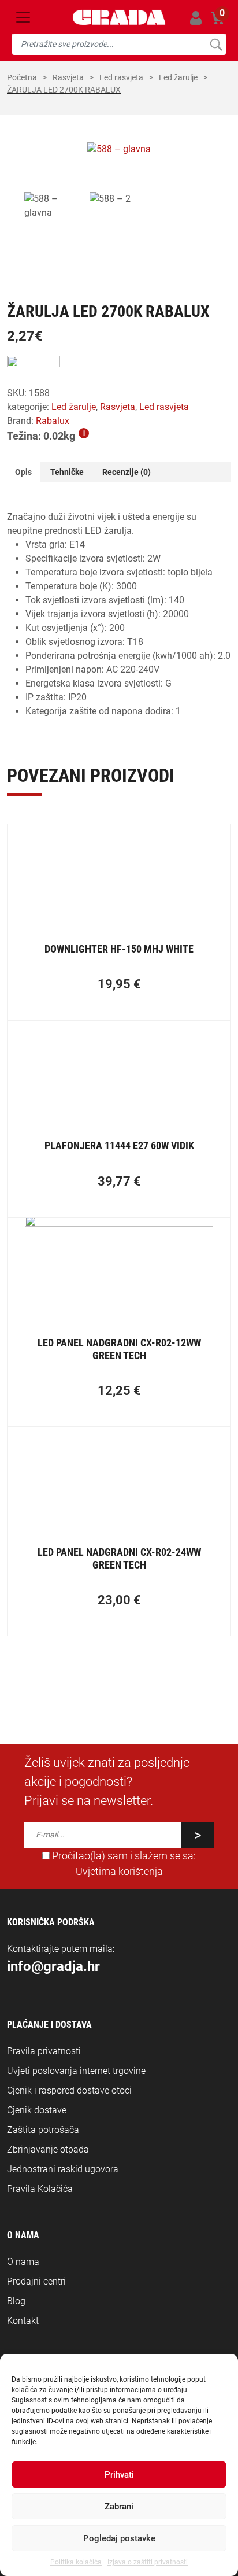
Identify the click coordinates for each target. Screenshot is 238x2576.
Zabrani (119, 2507)
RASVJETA (68, 77)
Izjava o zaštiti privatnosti (148, 2562)
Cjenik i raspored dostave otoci (69, 2090)
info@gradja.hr (53, 1966)
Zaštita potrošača (43, 2130)
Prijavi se (196, 18)
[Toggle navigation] (23, 17)
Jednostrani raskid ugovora (63, 2169)
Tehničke (67, 472)
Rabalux (53, 421)
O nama (23, 2262)
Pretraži (216, 44)
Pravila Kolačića (40, 2189)
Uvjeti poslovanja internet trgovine (76, 2071)
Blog (16, 2301)
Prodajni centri (36, 2281)
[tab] (23, 472)
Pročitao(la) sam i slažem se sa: (123, 1863)
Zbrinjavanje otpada (48, 2149)
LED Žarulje (178, 77)
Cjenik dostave (37, 2110)
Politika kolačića (76, 2562)
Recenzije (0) (127, 472)
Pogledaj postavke (119, 2538)
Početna (22, 77)
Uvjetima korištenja (119, 1872)
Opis (23, 472)
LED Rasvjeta (121, 77)
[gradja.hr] (119, 17)
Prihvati (119, 2475)
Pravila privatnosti (44, 2051)
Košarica (218, 16)
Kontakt (23, 2321)
